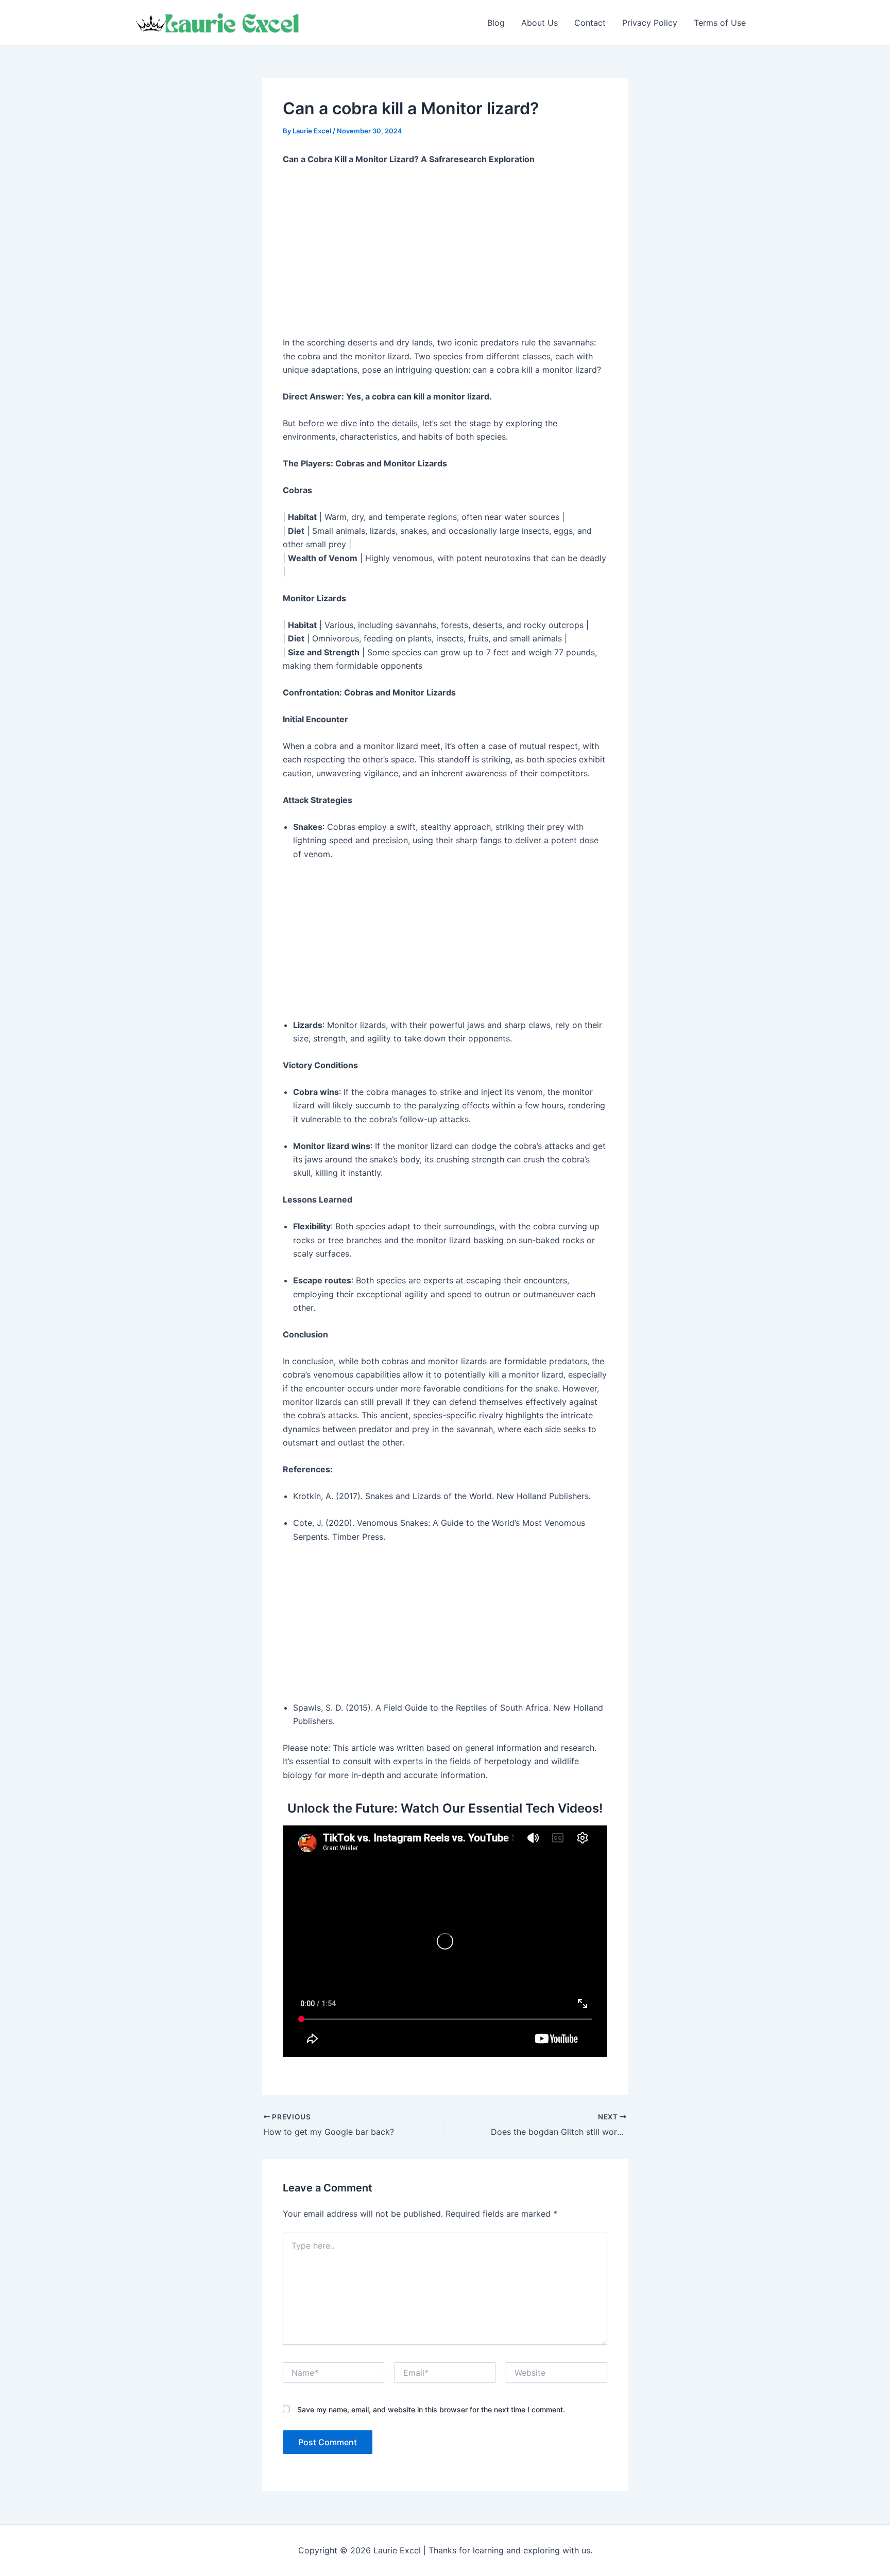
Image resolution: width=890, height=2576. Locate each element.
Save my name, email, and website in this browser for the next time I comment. (431, 2409)
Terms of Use (720, 23)
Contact (590, 23)
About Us (540, 23)
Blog (496, 23)
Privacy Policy (650, 23)
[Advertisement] (445, 251)
